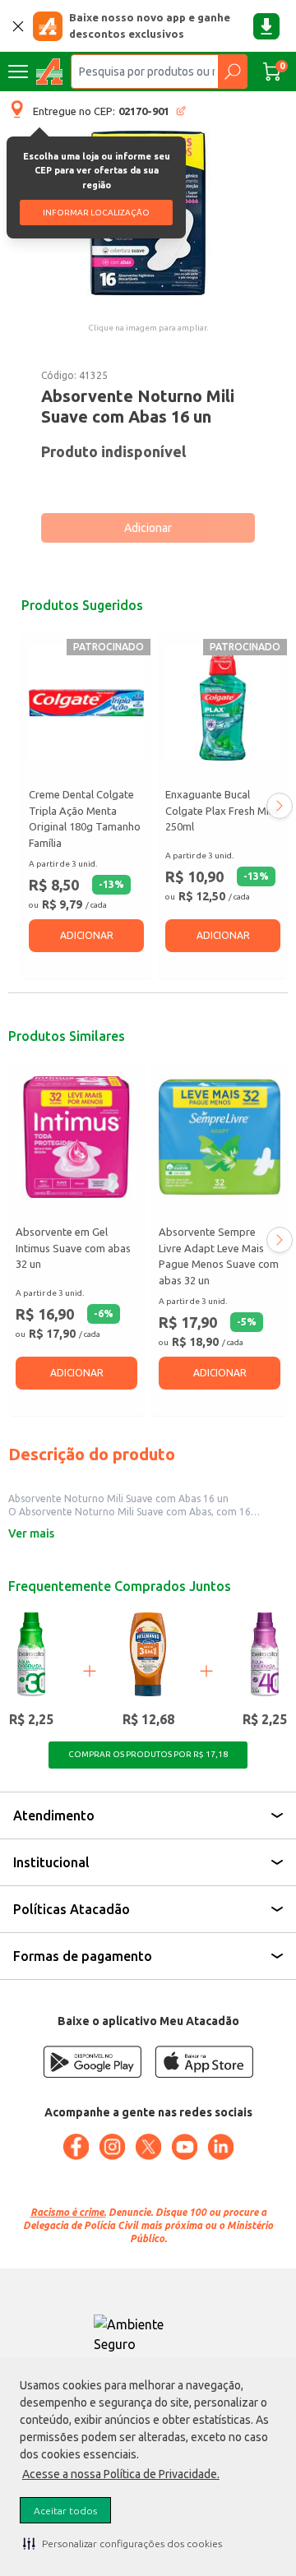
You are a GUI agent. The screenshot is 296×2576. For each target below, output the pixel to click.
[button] (123, 2543)
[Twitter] (148, 2147)
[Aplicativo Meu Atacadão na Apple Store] (204, 2062)
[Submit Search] (232, 72)
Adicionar (148, 528)
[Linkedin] (220, 2147)
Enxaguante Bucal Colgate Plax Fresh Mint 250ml (222, 810)
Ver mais (31, 1533)
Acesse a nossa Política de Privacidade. (121, 2474)
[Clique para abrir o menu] (18, 72)
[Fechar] (18, 26)
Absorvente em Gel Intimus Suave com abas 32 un (73, 1248)
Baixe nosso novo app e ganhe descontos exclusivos (150, 25)
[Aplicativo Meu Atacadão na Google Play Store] (92, 2062)
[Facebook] (76, 2147)
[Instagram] (112, 2147)
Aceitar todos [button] (65, 2511)
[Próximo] (280, 806)
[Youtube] (184, 2147)
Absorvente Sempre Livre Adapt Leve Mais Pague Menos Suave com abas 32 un (219, 1256)
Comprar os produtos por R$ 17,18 (148, 1754)
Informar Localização (96, 213)
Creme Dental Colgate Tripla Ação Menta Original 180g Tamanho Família (85, 819)
